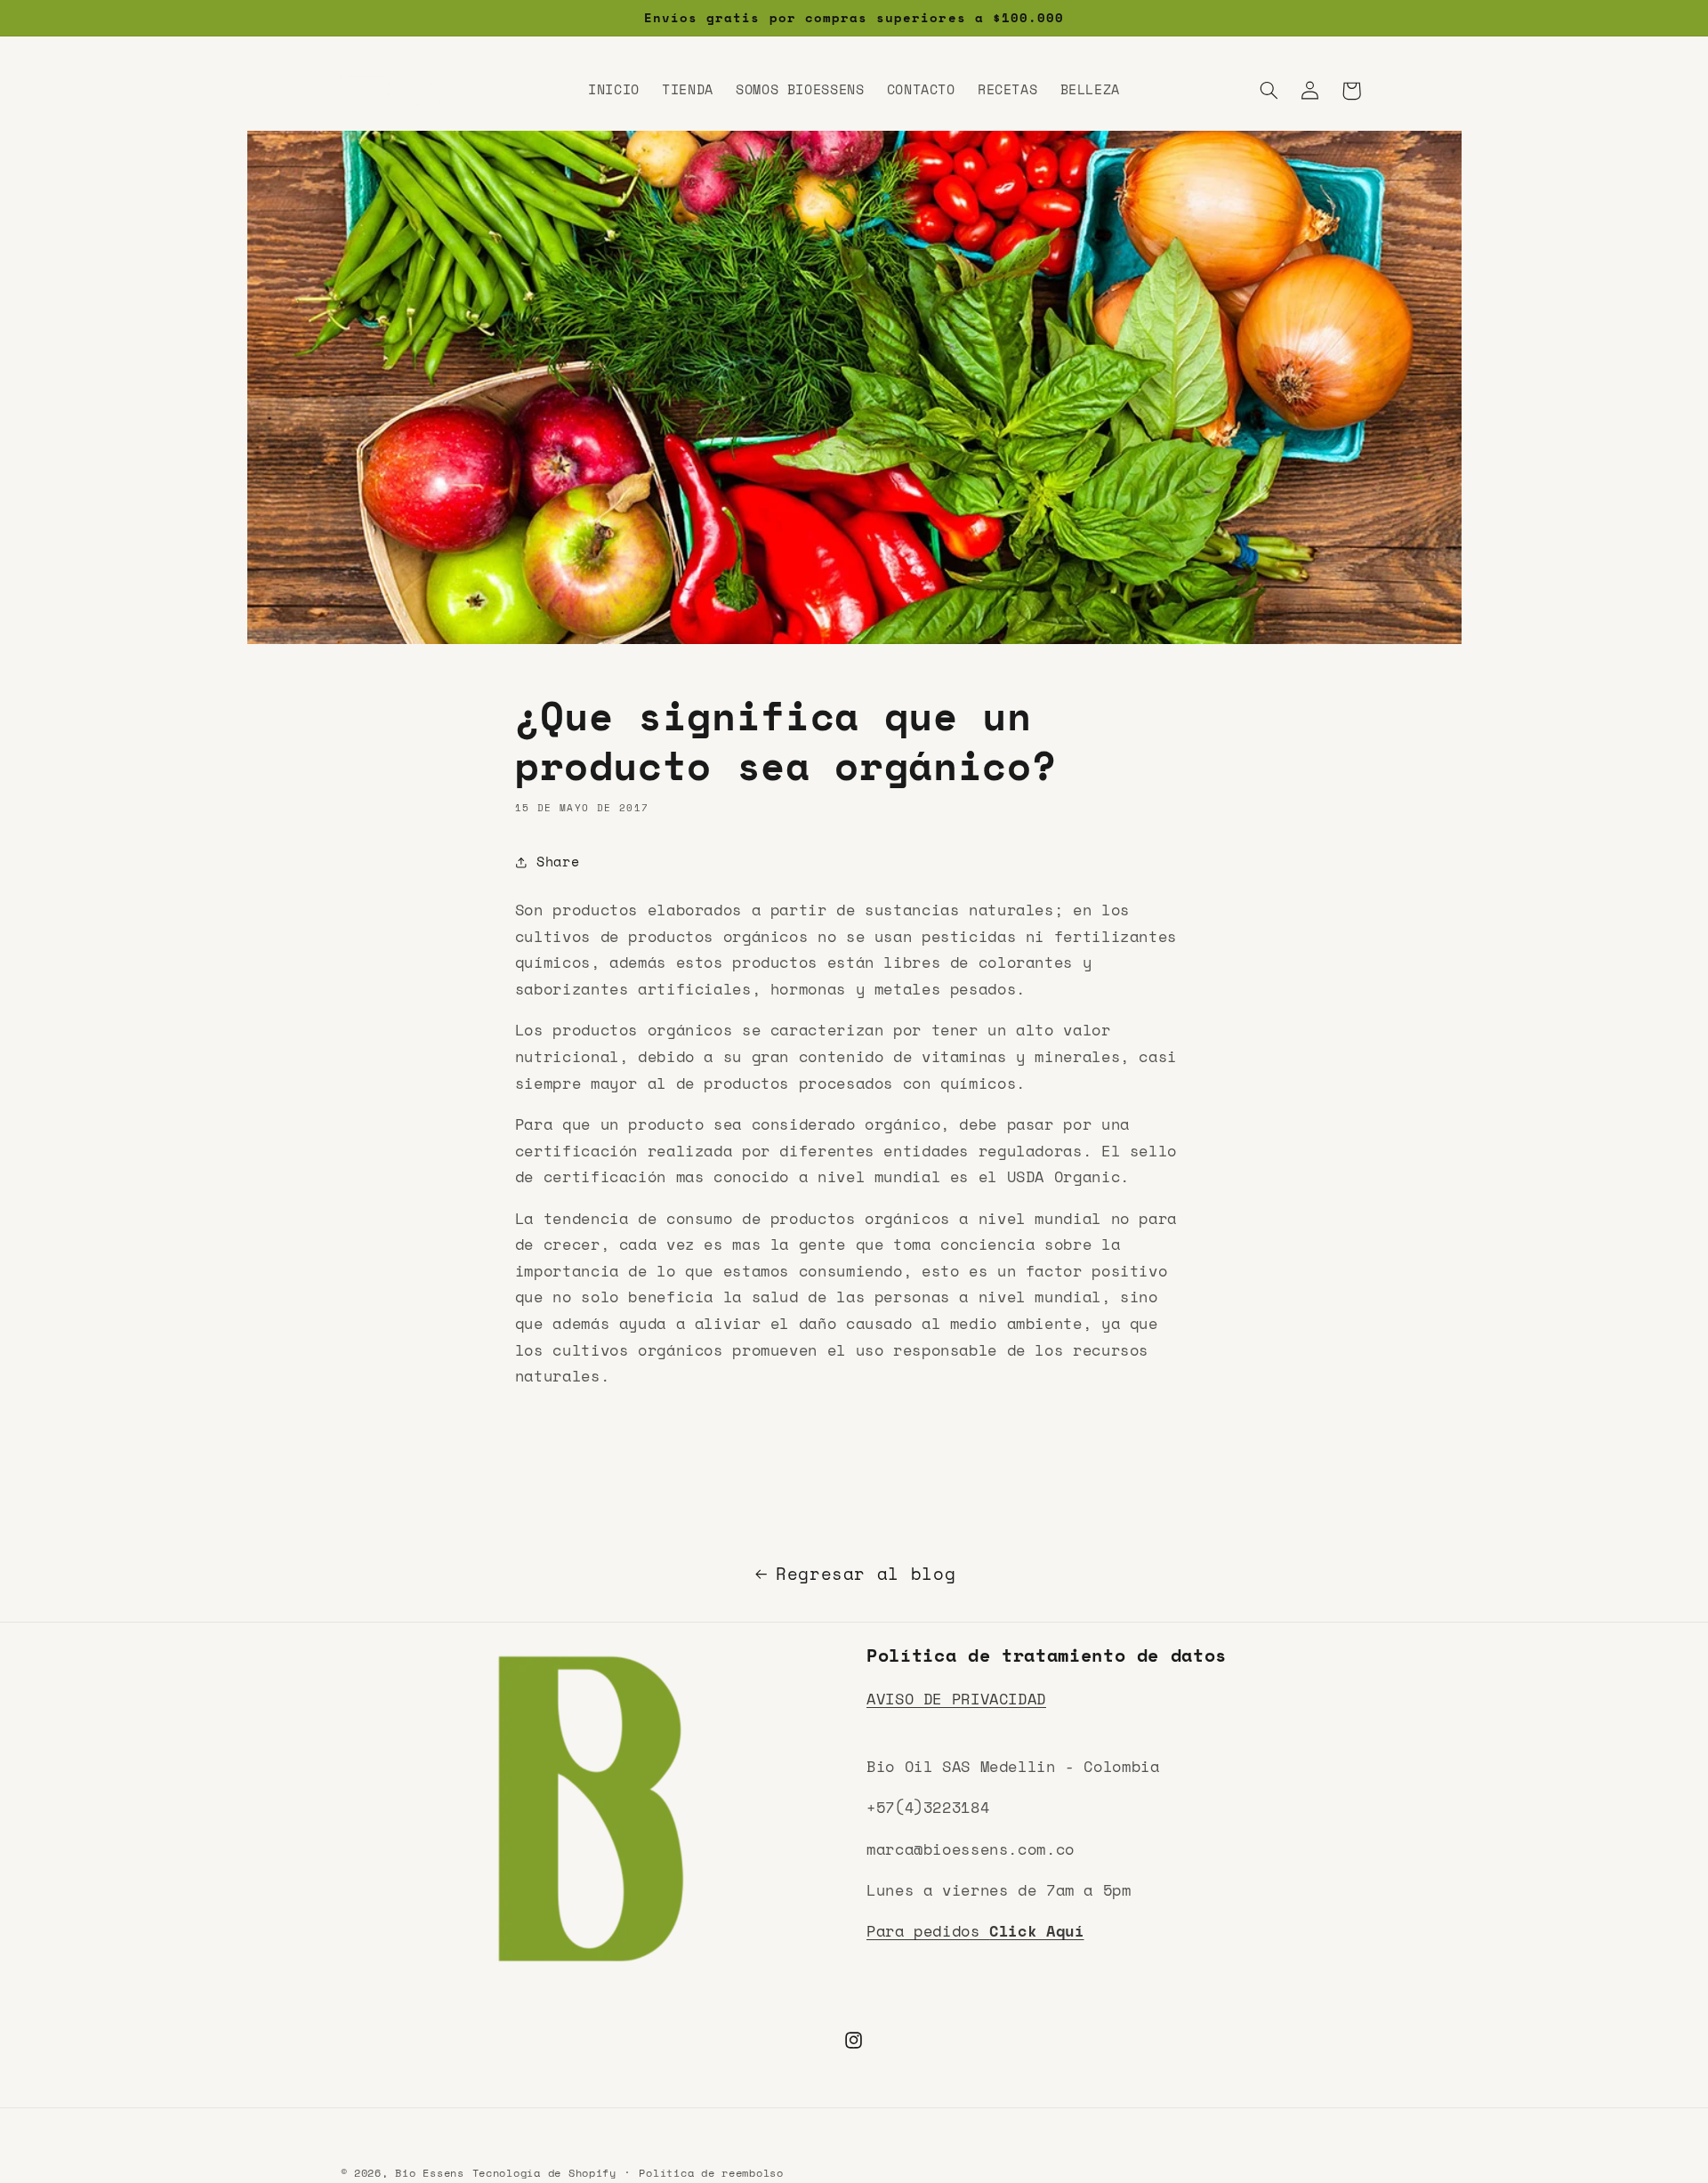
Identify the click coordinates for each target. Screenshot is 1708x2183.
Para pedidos (975, 1931)
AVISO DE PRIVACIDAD (956, 1698)
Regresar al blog (866, 1574)
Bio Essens (429, 2173)
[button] (1269, 91)
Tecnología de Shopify (544, 2173)
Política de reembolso (711, 2174)
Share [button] (558, 862)
